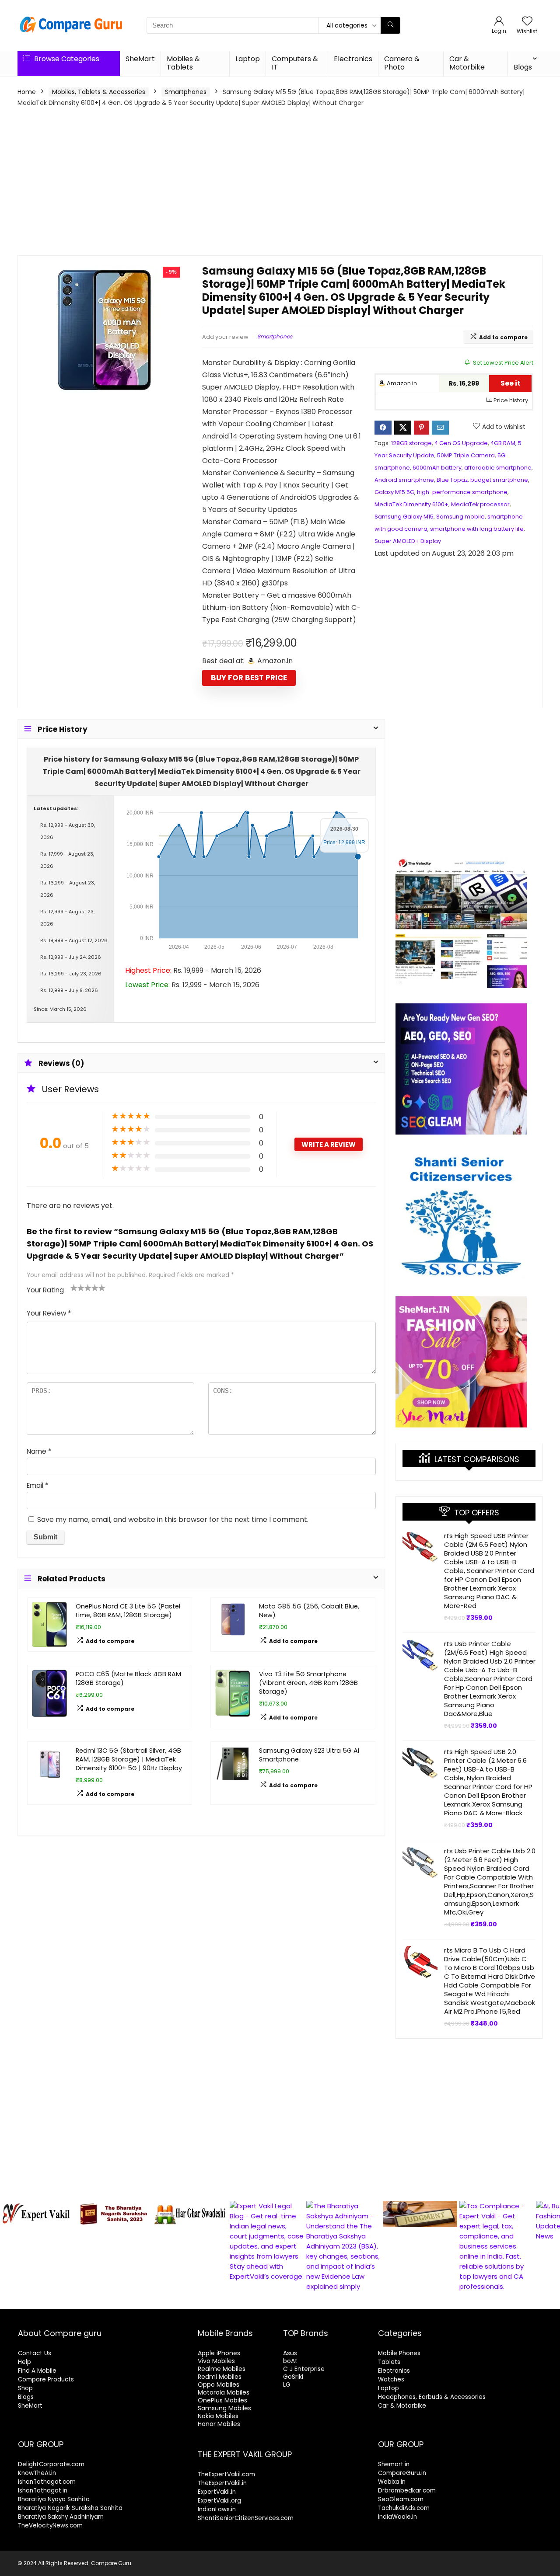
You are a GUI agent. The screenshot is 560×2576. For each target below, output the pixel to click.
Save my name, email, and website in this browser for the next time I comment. (173, 1519)
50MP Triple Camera (466, 455)
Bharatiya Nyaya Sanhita (54, 2499)
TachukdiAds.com (404, 2508)
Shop (25, 2388)
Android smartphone (404, 480)
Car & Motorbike (467, 63)
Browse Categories (66, 59)
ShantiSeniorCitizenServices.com (246, 2518)
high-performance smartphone (462, 492)
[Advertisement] (280, 181)
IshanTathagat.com (47, 2482)
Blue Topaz (452, 480)
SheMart (140, 59)
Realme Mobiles (222, 2369)
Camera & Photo (402, 63)
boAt (290, 2361)
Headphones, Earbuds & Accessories (432, 2397)
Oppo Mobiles (219, 2385)
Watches (391, 2379)
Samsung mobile (460, 517)
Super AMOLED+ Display (408, 541)
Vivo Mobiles (216, 2361)
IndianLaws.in (217, 2509)
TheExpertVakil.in (222, 2483)
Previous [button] (11, 2244)
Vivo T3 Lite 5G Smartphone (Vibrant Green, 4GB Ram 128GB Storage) (308, 1683)
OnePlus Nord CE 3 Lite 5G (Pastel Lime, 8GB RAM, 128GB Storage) (128, 1611)
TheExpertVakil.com (226, 2474)
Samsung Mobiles (224, 2408)
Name (39, 1451)
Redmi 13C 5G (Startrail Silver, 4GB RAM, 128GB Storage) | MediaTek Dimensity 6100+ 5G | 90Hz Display (129, 1759)
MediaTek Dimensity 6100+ (411, 504)
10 (305, 2301)
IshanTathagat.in (43, 2491)
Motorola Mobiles (224, 2392)
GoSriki (293, 2377)
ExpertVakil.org (219, 2501)
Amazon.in (401, 383)
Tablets (389, 2362)
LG (287, 2385)
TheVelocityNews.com (50, 2526)
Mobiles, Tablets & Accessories (99, 92)
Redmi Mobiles (220, 2377)
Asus (290, 2353)
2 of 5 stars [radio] (77, 1288)
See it (511, 383)
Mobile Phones (399, 2353)
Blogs (523, 67)
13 (335, 2301)
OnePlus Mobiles (222, 2400)
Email (37, 1485)
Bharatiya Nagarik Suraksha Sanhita (70, 2508)
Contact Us (35, 2353)
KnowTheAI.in (37, 2473)
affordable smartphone (498, 468)
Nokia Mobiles (218, 2416)
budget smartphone (499, 480)
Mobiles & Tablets (183, 63)
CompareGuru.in (402, 2473)
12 (325, 2301)
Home (27, 92)
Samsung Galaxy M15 (404, 517)
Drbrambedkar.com (407, 2491)
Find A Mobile (37, 2371)
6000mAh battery (437, 468)
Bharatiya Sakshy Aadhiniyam (61, 2517)
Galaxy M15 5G (394, 492)
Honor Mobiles (219, 2424)
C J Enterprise (304, 2369)
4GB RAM (503, 443)
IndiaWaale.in (397, 2517)
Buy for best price (249, 678)
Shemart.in (394, 2464)
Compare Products (46, 2379)
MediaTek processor (480, 504)
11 (315, 2301)
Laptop (248, 59)
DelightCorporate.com (51, 2464)
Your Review (49, 1313)
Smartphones (186, 92)
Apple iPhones (219, 2353)
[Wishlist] (527, 22)
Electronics (353, 59)
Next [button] (549, 2244)
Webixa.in (392, 2482)
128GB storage (411, 443)
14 (345, 2301)
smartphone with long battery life (477, 529)
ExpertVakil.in (217, 2492)
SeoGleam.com (401, 2499)
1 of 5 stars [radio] (74, 1288)
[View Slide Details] (37, 2214)
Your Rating (45, 1290)
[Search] (390, 25)
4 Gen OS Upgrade (461, 443)
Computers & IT (295, 63)
